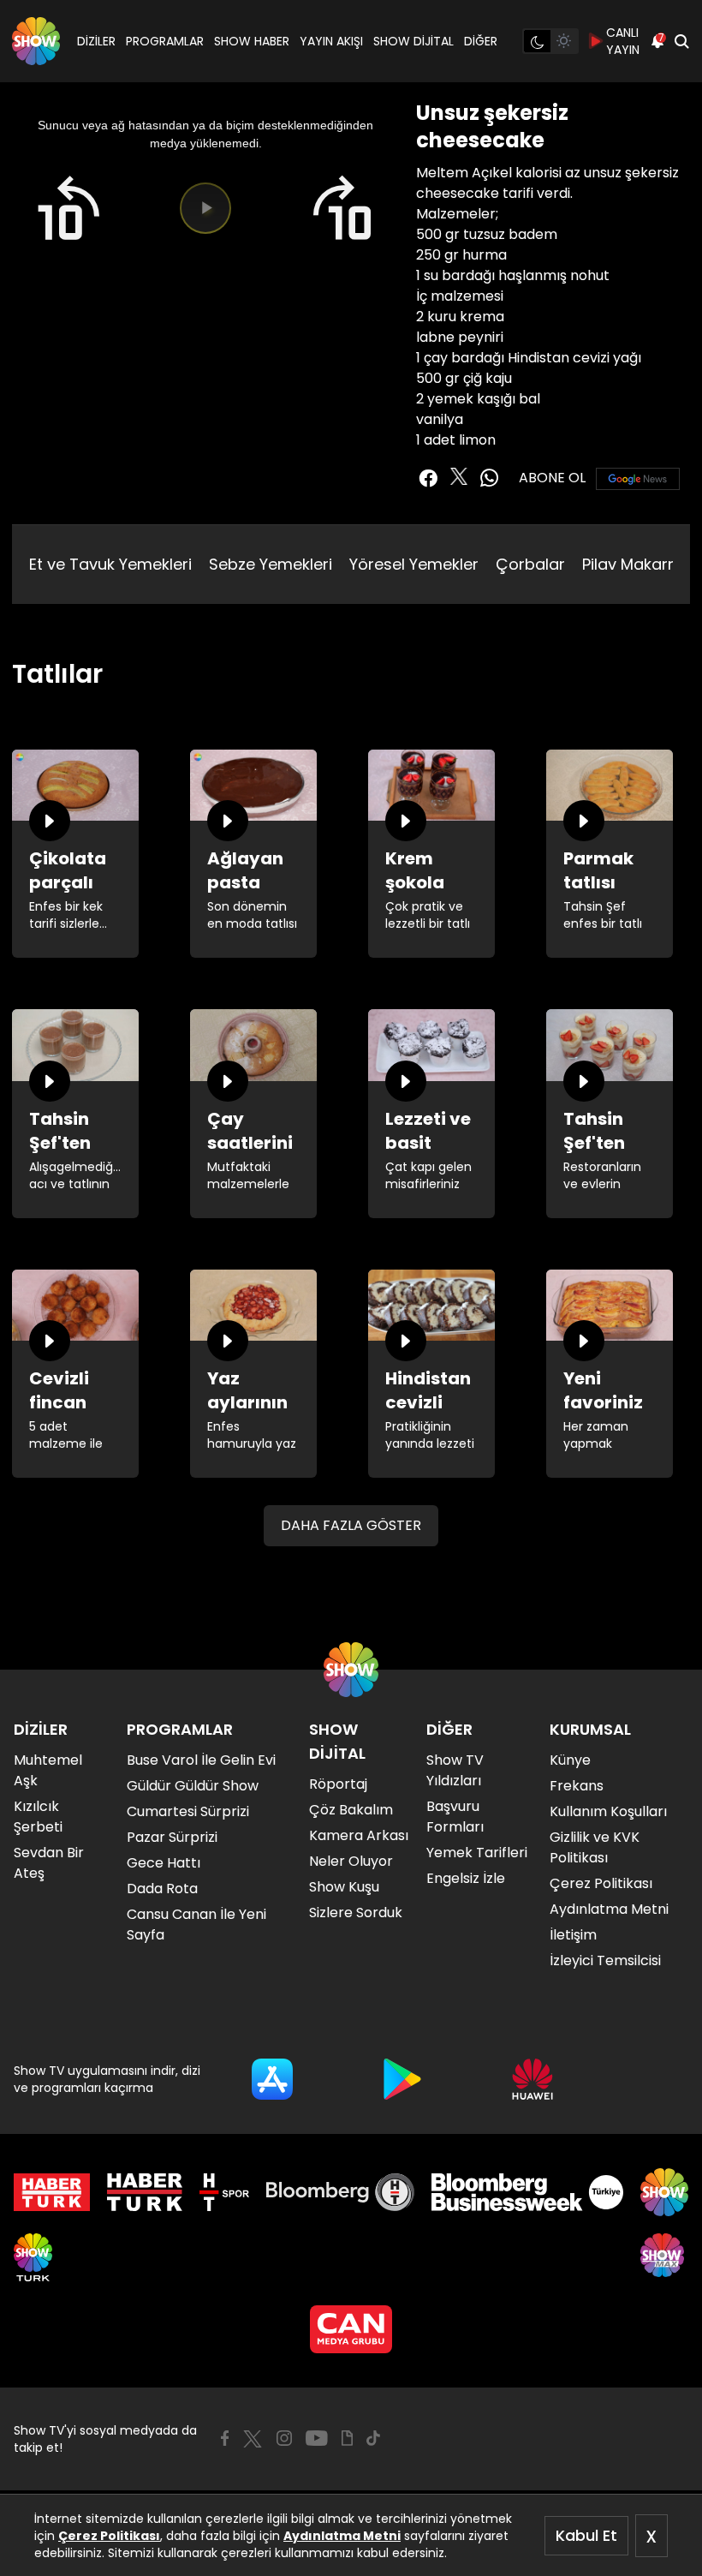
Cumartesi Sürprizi (188, 1811)
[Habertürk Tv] (145, 2192)
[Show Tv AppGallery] (532, 2079)
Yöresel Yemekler (414, 564)
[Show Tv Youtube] (317, 2438)
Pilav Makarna (635, 564)
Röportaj (338, 1784)
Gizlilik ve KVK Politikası (595, 1847)
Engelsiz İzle (466, 1878)
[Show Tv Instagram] (284, 2438)
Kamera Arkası (359, 1835)
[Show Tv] (36, 41)
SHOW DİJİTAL (413, 41)
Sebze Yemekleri (271, 564)
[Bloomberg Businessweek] (527, 2192)
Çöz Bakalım (351, 1810)
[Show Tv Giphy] (347, 2438)
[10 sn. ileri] (343, 209)
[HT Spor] (224, 2192)
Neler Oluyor (351, 1861)
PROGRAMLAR (165, 41)
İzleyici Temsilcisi (605, 1960)
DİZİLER (96, 41)
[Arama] (681, 41)
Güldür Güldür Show (193, 1786)
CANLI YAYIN (623, 41)
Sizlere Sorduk (356, 1913)
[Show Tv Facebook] (225, 2438)
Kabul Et (586, 2535)
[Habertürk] (52, 2192)
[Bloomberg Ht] (340, 2192)
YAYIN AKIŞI (331, 41)
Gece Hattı (164, 1863)
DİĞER (481, 41)
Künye (570, 1760)
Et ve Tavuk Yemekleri (110, 564)
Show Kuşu (344, 1887)
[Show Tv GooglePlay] (402, 2079)
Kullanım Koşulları (608, 1811)
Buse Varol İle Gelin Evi (201, 1760)
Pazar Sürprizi (172, 1837)
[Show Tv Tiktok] (373, 2438)
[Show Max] (664, 2257)
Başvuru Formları (455, 1817)
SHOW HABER (252, 41)
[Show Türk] (33, 2257)
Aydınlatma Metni (342, 2536)
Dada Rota (162, 1889)
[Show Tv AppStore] (272, 2079)
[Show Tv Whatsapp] (490, 478)
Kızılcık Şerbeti (38, 1817)
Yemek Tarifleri (477, 1853)
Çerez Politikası (109, 2536)
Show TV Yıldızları (455, 1770)
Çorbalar (530, 564)
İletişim (573, 1935)
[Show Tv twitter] (459, 476)
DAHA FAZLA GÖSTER (351, 1525)
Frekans (577, 1786)
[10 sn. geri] (68, 209)
